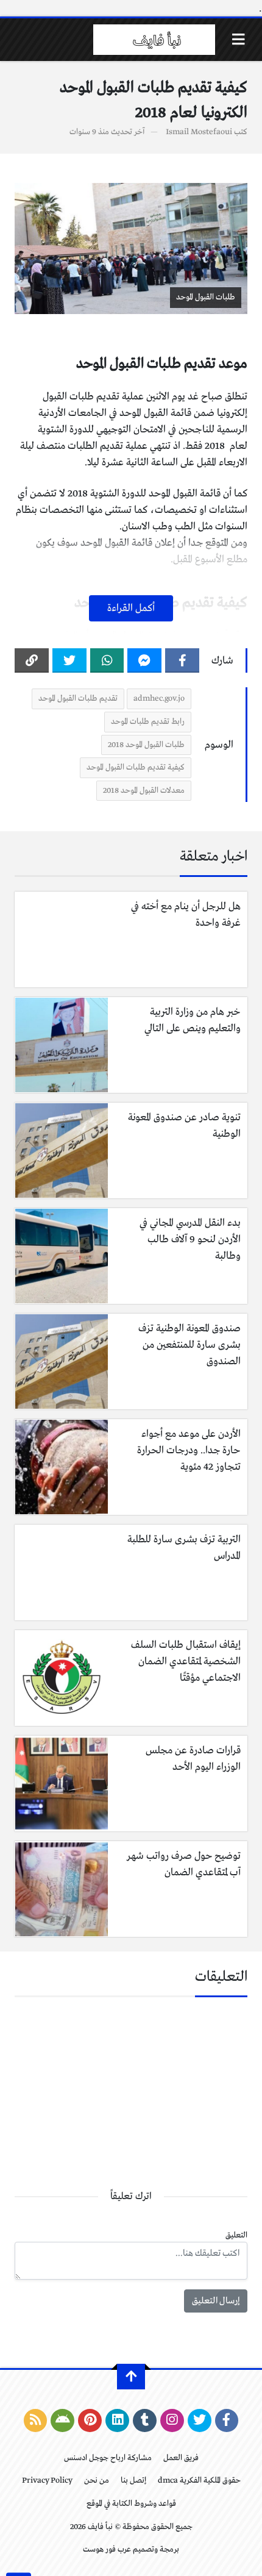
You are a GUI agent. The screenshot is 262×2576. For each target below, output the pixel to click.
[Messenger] (144, 660)
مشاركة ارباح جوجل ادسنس (108, 2458)
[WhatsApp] (107, 660)
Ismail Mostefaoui (199, 132)
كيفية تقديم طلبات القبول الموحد (136, 767)
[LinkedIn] (117, 2420)
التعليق (236, 2235)
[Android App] (62, 2420)
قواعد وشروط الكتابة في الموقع (131, 2504)
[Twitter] (69, 660)
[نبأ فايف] (154, 40)
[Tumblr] (145, 2420)
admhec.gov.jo (159, 699)
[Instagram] (172, 2420)
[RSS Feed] (36, 2420)
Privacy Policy (47, 2481)
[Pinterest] (90, 2420)
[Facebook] (182, 660)
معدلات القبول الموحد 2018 (144, 791)
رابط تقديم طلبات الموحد (148, 722)
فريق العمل (181, 2458)
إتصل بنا (133, 2481)
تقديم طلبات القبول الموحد (78, 699)
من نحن (97, 2481)
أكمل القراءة (131, 608)
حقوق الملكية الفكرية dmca (199, 2481)
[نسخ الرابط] (32, 660)
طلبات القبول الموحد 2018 (146, 745)
